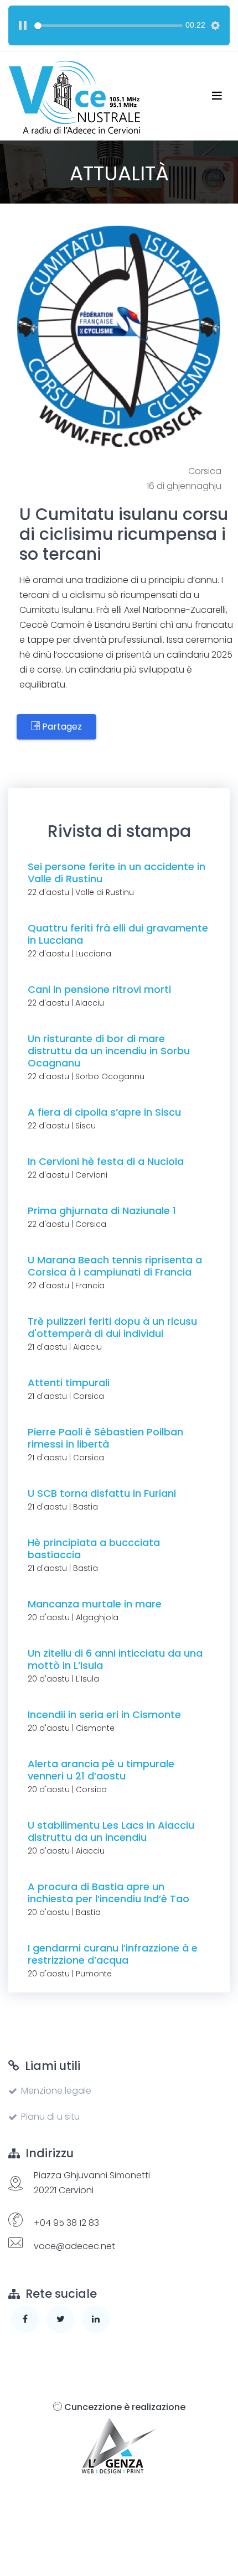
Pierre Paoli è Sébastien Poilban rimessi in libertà (105, 1438)
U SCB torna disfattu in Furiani (102, 1493)
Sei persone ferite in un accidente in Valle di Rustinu (117, 873)
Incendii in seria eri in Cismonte (104, 1714)
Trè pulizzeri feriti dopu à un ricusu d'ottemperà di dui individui (112, 1327)
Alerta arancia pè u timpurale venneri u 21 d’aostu (101, 1770)
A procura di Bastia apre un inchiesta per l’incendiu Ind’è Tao (108, 1893)
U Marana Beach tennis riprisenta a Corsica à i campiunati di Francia (115, 1266)
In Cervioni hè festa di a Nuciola (106, 1161)
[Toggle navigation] (217, 96)
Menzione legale (56, 2091)
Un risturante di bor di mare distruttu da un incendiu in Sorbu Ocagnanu (109, 1051)
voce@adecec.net (74, 2246)
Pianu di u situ (50, 2117)
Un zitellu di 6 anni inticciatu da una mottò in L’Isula (115, 1659)
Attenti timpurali (69, 1383)
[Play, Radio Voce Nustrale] (23, 25)
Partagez (61, 727)
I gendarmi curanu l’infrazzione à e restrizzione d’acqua (113, 1954)
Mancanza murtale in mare (95, 1604)
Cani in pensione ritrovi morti (99, 989)
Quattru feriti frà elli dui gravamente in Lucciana (118, 934)
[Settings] (215, 25)
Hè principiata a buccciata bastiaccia (94, 1549)
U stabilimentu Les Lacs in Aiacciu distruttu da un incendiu (111, 1831)
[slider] (108, 26)
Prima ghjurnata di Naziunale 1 (102, 1211)
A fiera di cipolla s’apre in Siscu (104, 1112)
